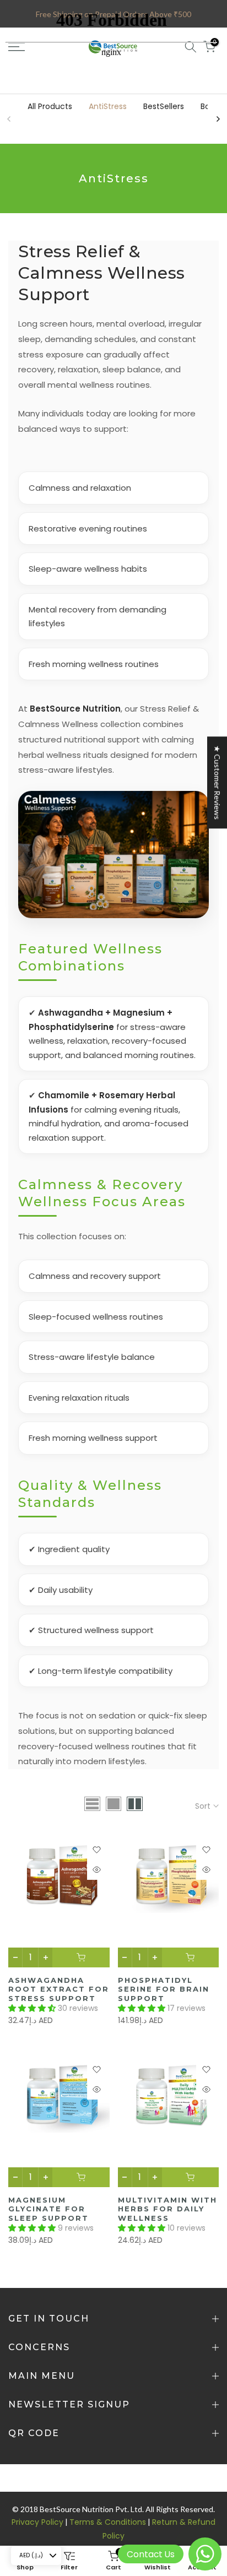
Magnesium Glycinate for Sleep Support (48, 2209)
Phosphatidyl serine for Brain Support (164, 1989)
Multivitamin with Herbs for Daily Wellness (167, 2209)
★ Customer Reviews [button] (217, 782)
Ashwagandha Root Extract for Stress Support (59, 1989)
